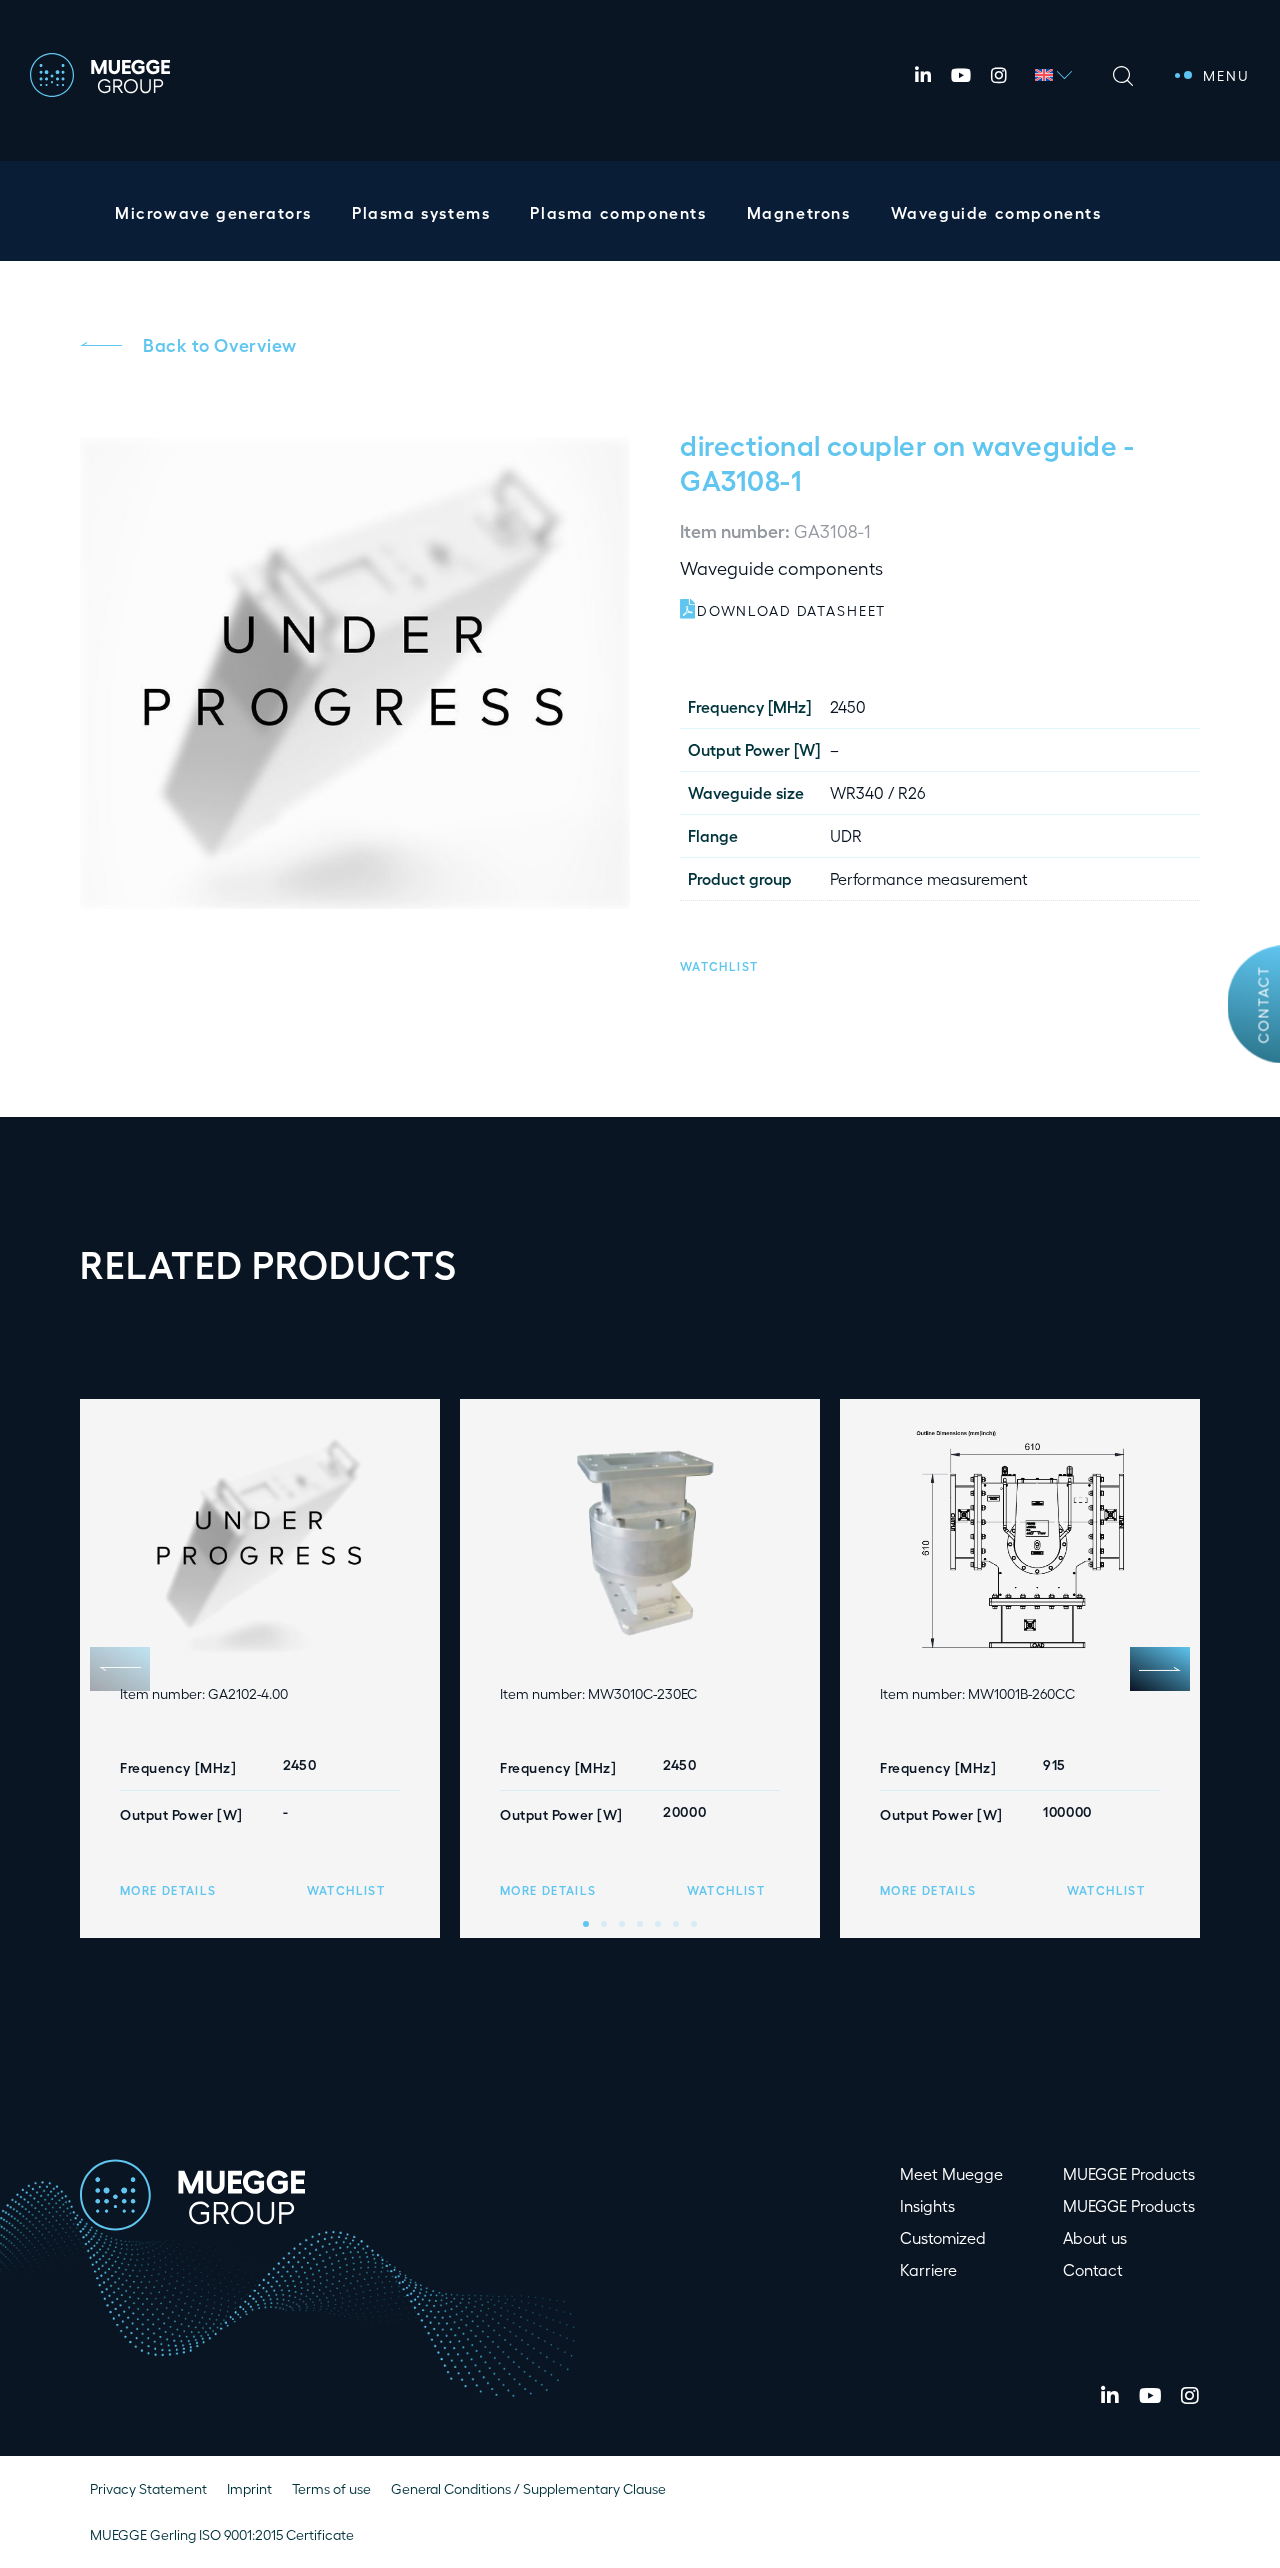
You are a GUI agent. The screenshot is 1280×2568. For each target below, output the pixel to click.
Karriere (928, 2269)
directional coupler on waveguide (898, 444)
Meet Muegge (951, 2173)
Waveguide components (996, 212)
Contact (1263, 1004)
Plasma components (618, 212)
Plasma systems (421, 212)
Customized (943, 2237)
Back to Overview (220, 344)
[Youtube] (961, 75)
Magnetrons (799, 212)
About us (1095, 2237)
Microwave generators (213, 212)
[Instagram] (999, 75)
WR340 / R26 (878, 792)
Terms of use (331, 2488)
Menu (1226, 75)
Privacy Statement (148, 2488)
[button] (719, 963)
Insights (927, 2205)
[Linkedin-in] (923, 75)
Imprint (249, 2488)
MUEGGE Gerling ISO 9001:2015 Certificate (222, 2534)
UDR (846, 835)
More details (168, 1890)
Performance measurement (929, 878)
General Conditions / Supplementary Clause (528, 2488)
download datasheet (791, 610)
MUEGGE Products (1129, 2173)
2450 (848, 706)
